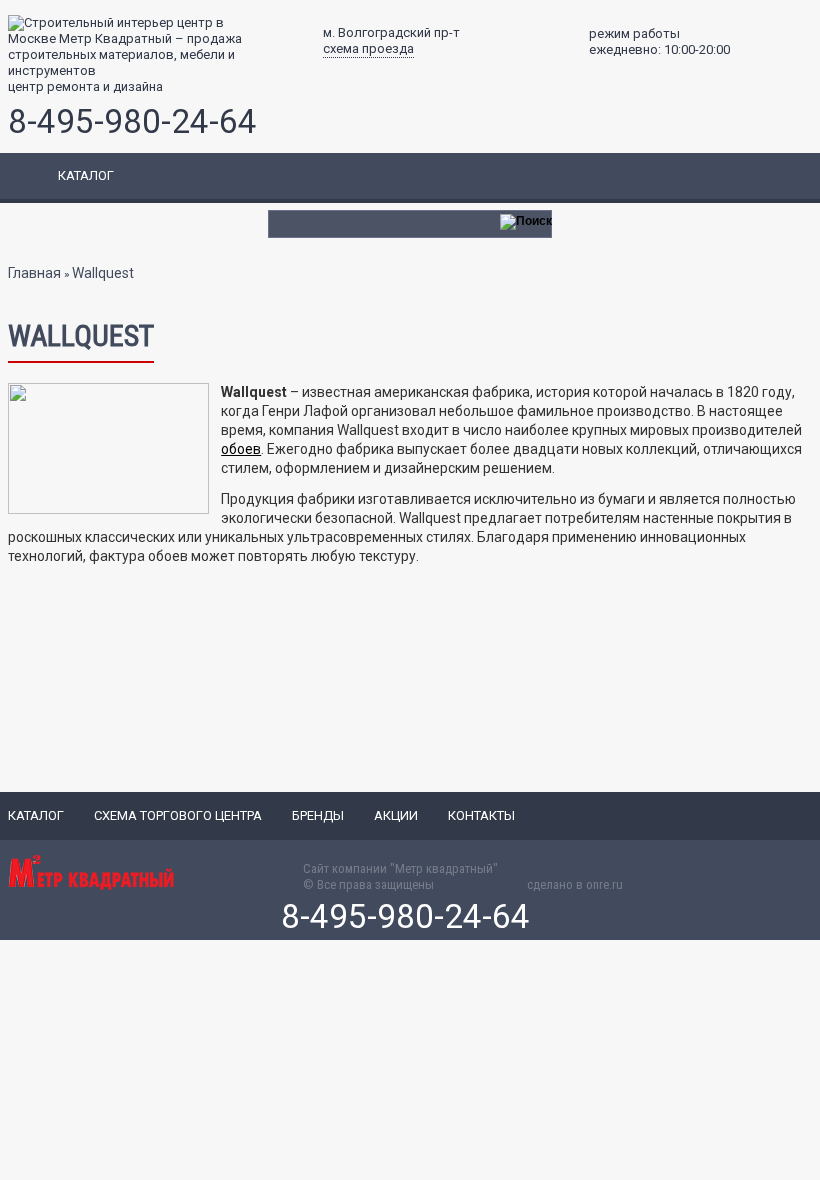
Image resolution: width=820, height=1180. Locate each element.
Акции (396, 815)
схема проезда (368, 48)
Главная (34, 273)
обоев (241, 449)
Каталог (36, 815)
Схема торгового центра (178, 815)
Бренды (318, 815)
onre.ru (604, 884)
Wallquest (103, 273)
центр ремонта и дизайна (85, 86)
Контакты (481, 815)
